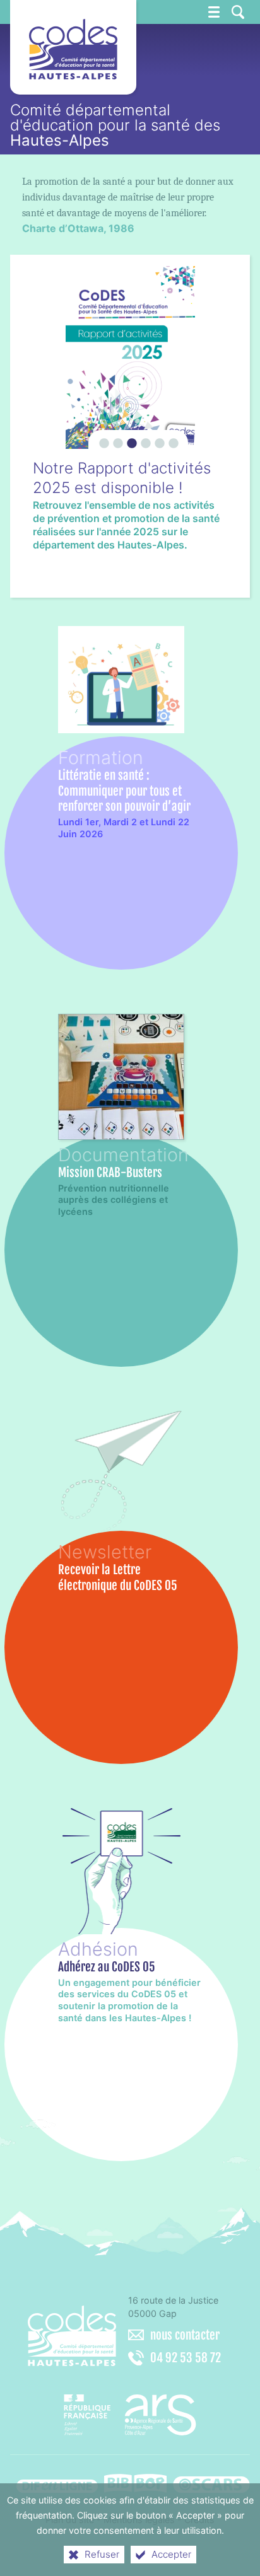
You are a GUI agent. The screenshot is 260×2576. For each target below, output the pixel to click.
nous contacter (185, 2335)
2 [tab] (116, 438)
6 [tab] (172, 438)
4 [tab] (144, 438)
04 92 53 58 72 (186, 2358)
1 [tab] (102, 438)
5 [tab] (158, 438)
